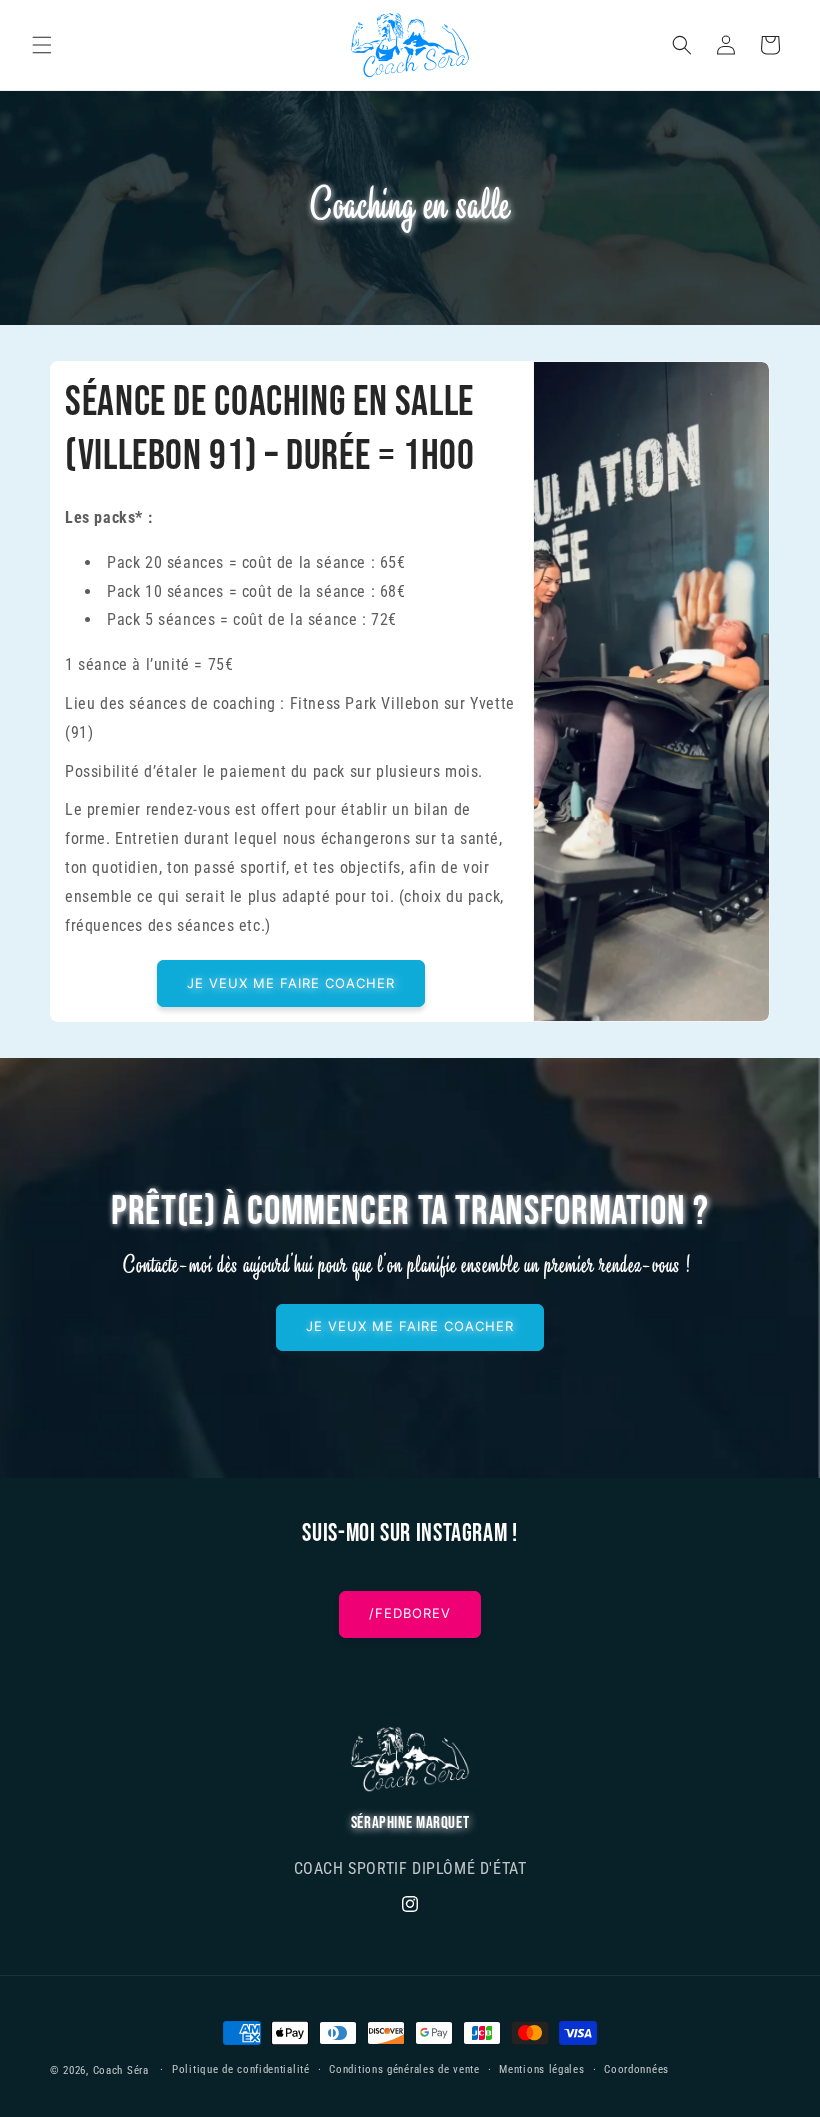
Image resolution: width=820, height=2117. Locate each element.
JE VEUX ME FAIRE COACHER (291, 983)
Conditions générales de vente (404, 2069)
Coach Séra (121, 2070)
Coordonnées (636, 2069)
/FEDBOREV (410, 1613)
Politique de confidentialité (241, 2069)
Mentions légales (541, 2069)
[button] (42, 45)
